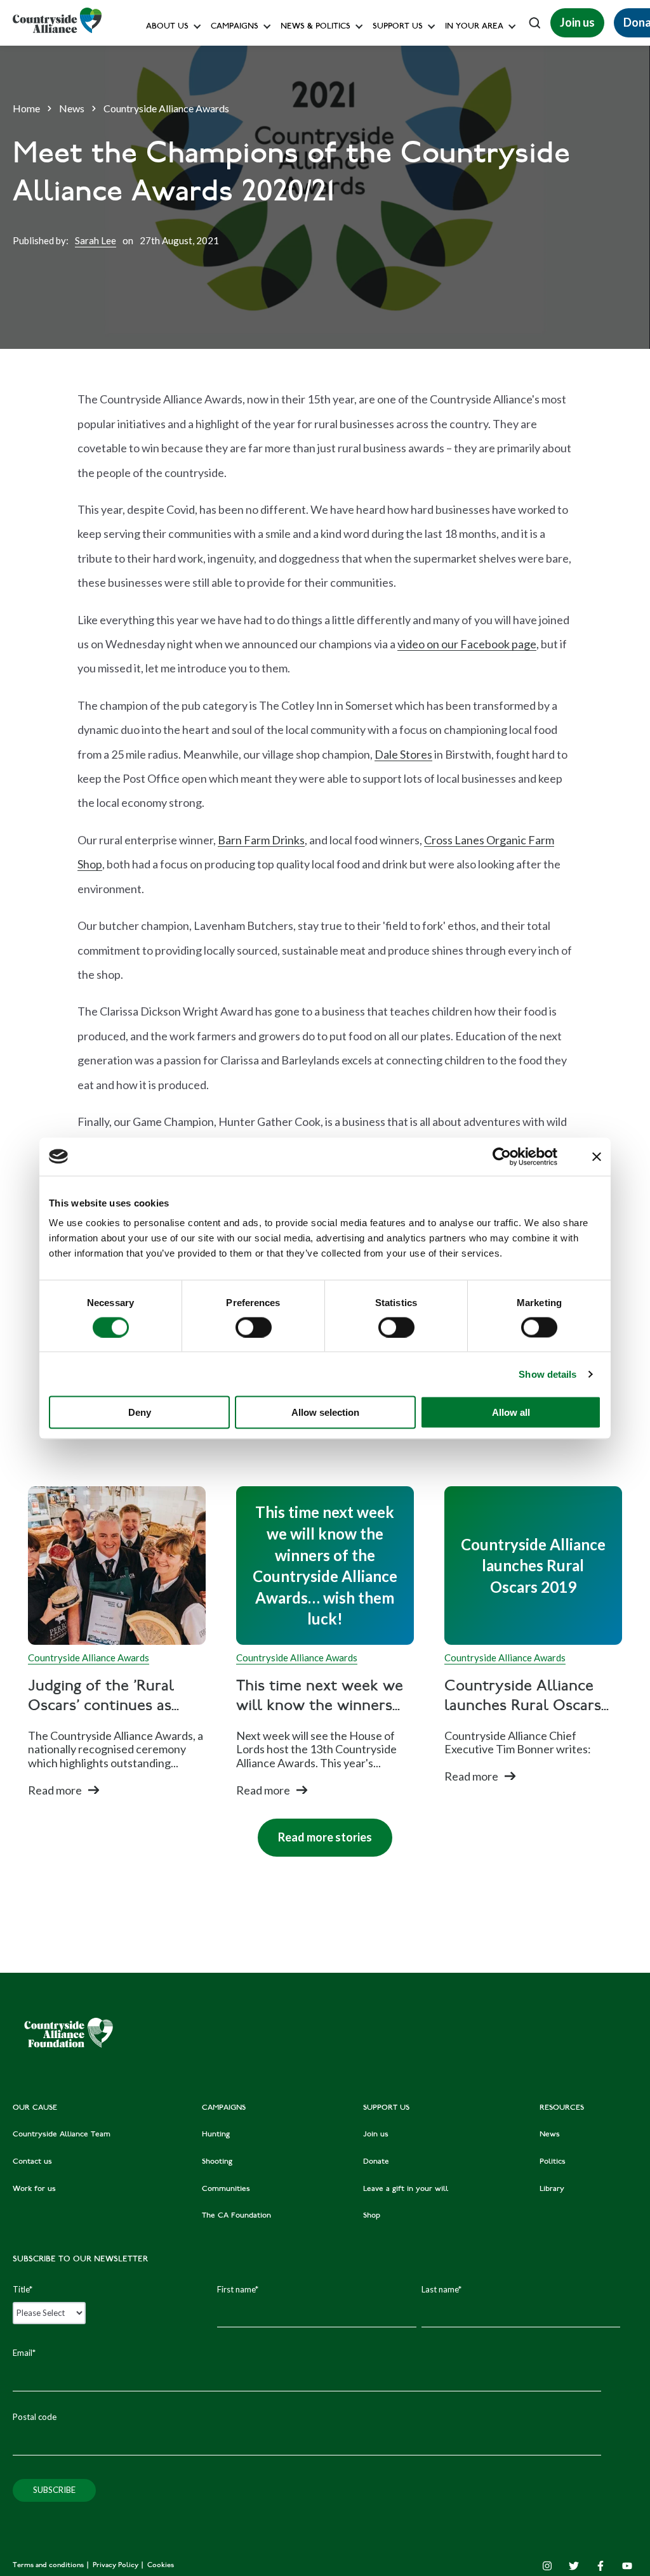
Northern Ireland (480, 111)
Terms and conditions (49, 2566)
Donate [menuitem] (376, 2162)
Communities (236, 196)
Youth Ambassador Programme (430, 281)
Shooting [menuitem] (217, 2162)
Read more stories (315, 1831)
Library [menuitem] (552, 2189)
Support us (398, 27)
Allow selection (325, 1412)
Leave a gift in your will (415, 168)
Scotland (465, 83)
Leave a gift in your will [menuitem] (406, 2189)
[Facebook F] (600, 2566)
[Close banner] (597, 1156)
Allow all (511, 1412)
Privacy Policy (116, 2566)
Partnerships (394, 253)
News (72, 108)
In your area (474, 27)
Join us (577, 22)
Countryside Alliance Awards (265, 281)
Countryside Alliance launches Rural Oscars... (527, 1697)
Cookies (161, 2566)
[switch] (254, 1327)
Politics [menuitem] (553, 2162)
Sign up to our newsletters (200, 54)
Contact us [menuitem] (32, 2162)
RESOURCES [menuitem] (562, 2108)
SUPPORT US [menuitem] (386, 2108)
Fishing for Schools (248, 253)
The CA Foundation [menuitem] (236, 2216)
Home (26, 108)
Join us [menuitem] (376, 2135)
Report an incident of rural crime (303, 225)
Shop (381, 196)
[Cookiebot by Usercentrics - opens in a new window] (502, 1156)
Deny (140, 1412)
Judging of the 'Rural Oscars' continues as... (103, 1697)
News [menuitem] (550, 2135)
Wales (460, 54)
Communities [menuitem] (226, 2189)
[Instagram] (547, 2566)
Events (461, 139)
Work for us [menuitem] (34, 2189)
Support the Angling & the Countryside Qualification (472, 225)
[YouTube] (627, 2566)
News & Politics (315, 27)
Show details (547, 1374)
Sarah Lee (96, 240)
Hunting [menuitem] (216, 2135)
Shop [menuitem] (372, 2216)
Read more (55, 1790)
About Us (167, 27)
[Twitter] (574, 2566)
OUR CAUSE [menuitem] (35, 2108)
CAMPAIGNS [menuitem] (224, 2108)
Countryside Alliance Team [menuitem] (62, 2135)
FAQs (160, 83)
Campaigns (235, 27)
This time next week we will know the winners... (320, 1697)
